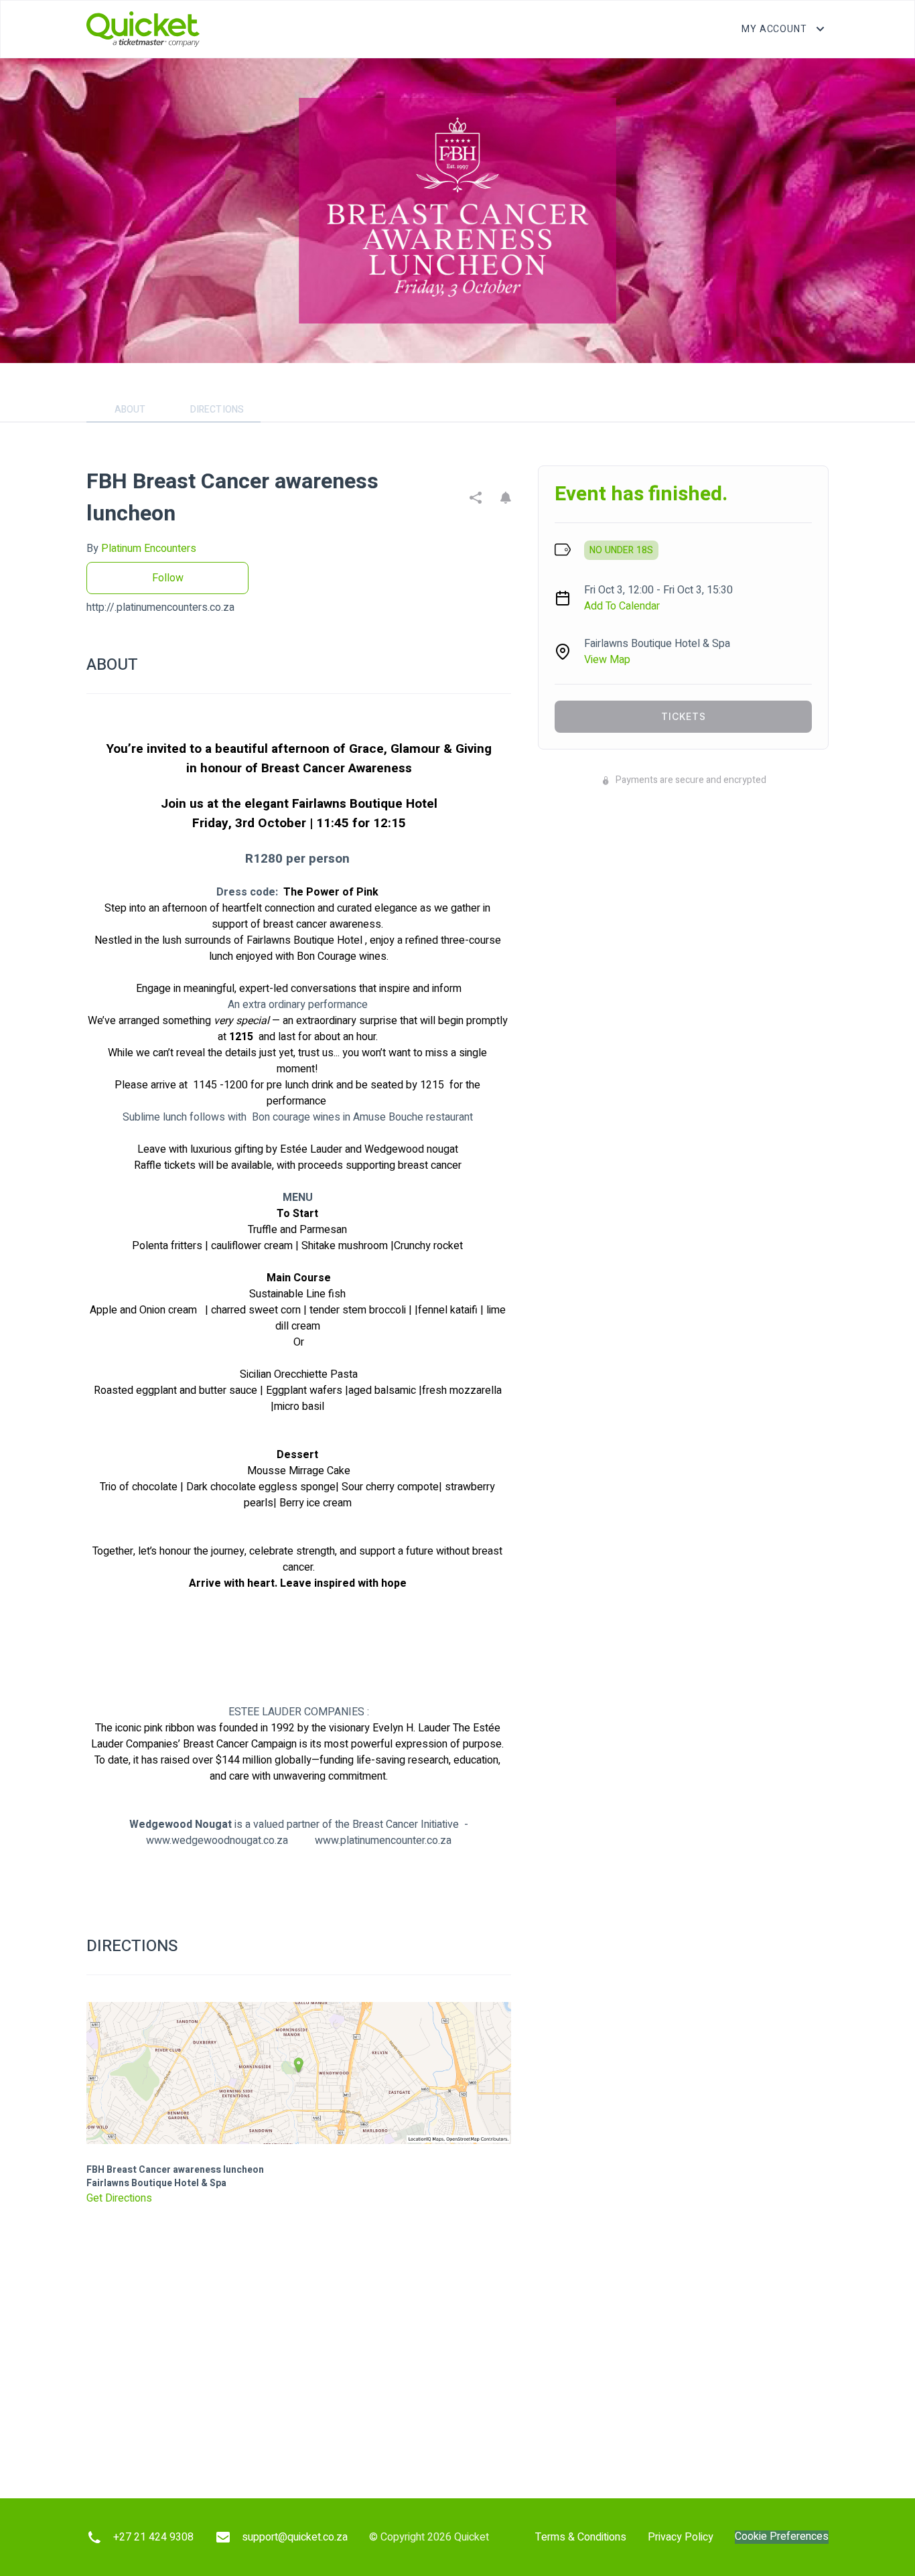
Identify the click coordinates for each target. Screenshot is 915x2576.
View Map (607, 660)
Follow (168, 578)
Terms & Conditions (581, 2537)
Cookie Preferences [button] (782, 2537)
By (141, 549)
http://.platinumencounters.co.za (160, 607)
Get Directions (119, 2198)
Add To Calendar (622, 606)
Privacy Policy (681, 2537)
